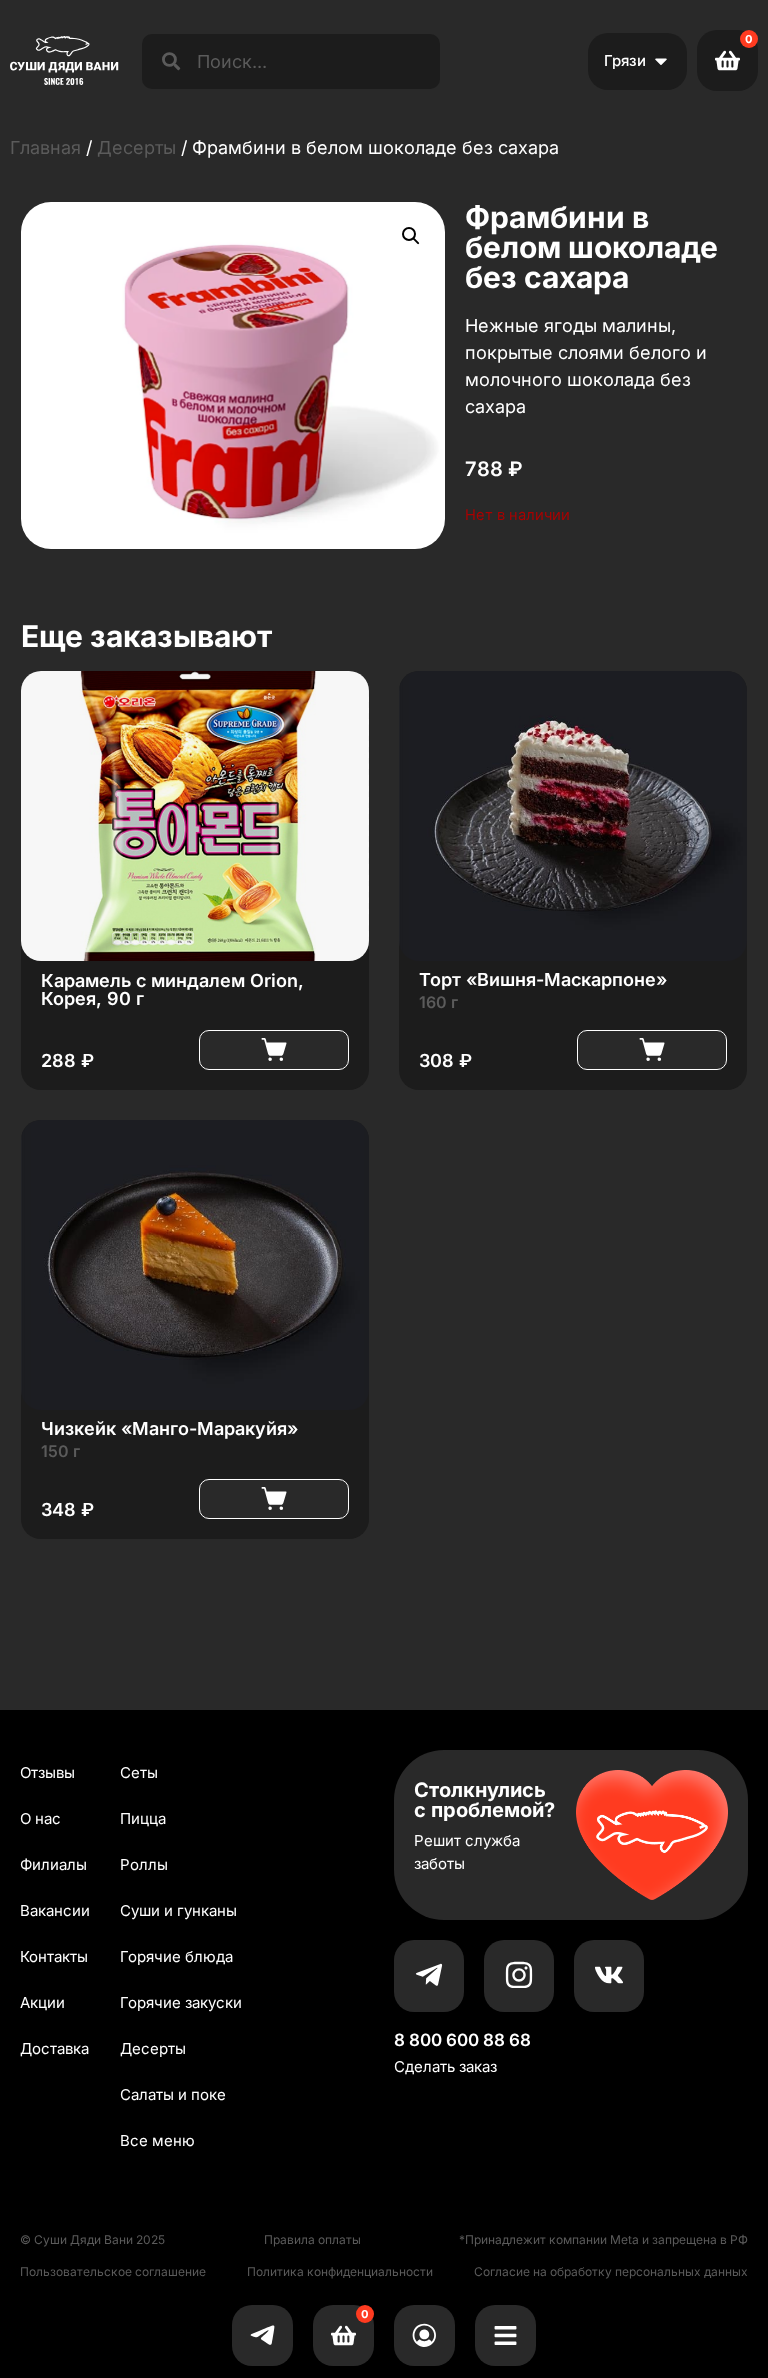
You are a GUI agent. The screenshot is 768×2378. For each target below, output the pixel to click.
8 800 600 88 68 (462, 2040)
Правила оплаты (312, 2239)
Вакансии (55, 1910)
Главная (45, 147)
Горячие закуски (181, 2002)
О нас (40, 1818)
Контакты (54, 1956)
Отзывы (47, 1772)
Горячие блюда (176, 1956)
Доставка (54, 2048)
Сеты (139, 1772)
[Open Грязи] (661, 61)
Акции (42, 2002)
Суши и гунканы (178, 1910)
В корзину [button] (274, 1050)
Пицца (143, 1818)
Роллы (144, 1864)
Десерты (136, 147)
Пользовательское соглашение (113, 2271)
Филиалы (53, 1864)
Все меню (157, 2140)
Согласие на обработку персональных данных (611, 2271)
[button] (411, 236)
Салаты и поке (173, 2094)
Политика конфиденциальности (340, 2271)
